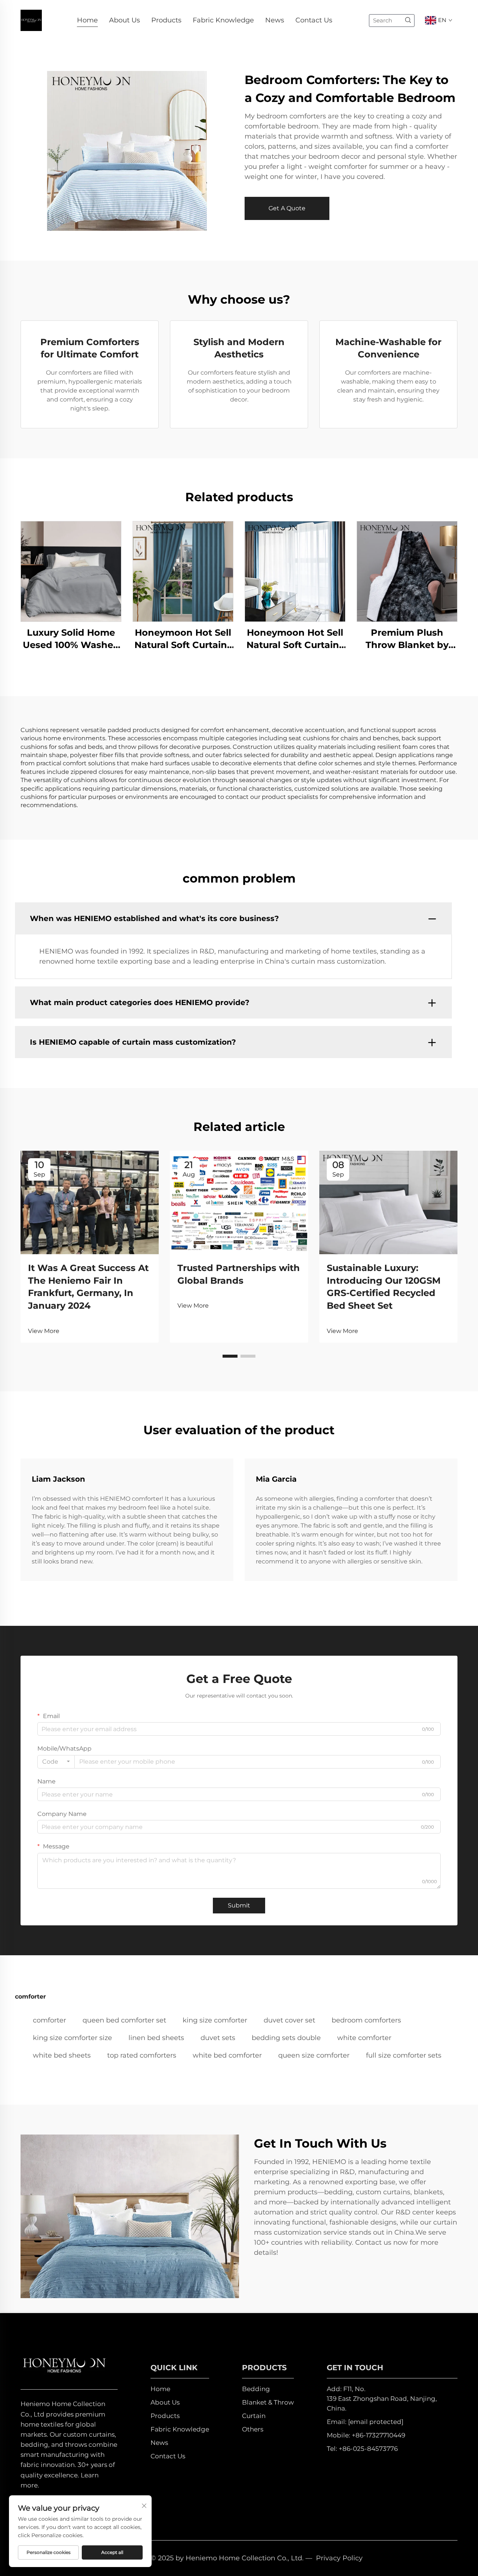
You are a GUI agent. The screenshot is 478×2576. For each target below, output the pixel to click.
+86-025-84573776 (368, 2449)
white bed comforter (227, 2055)
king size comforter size (72, 2038)
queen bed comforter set (124, 2020)
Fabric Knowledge (223, 20)
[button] (230, 1356)
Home (87, 20)
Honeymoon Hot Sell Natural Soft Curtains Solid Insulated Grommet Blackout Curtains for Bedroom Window (183, 639)
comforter (49, 2020)
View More (44, 1331)
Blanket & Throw (268, 2402)
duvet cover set (289, 2020)
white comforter (364, 2038)
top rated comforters (142, 2055)
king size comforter (215, 2020)
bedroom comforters (366, 2020)
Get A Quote (287, 208)
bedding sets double (286, 2038)
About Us (125, 20)
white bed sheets (62, 2055)
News (275, 20)
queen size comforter (314, 2055)
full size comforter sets (404, 2055)
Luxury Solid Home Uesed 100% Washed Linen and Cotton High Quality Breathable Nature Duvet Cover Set (71, 639)
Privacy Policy (339, 2558)
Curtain (254, 2416)
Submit (239, 1905)
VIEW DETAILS (71, 571)
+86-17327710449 (378, 2435)
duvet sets (218, 2038)
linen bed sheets (156, 2038)
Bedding (256, 2389)
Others (253, 2429)
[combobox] (56, 1762)
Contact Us (314, 20)
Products (166, 20)
